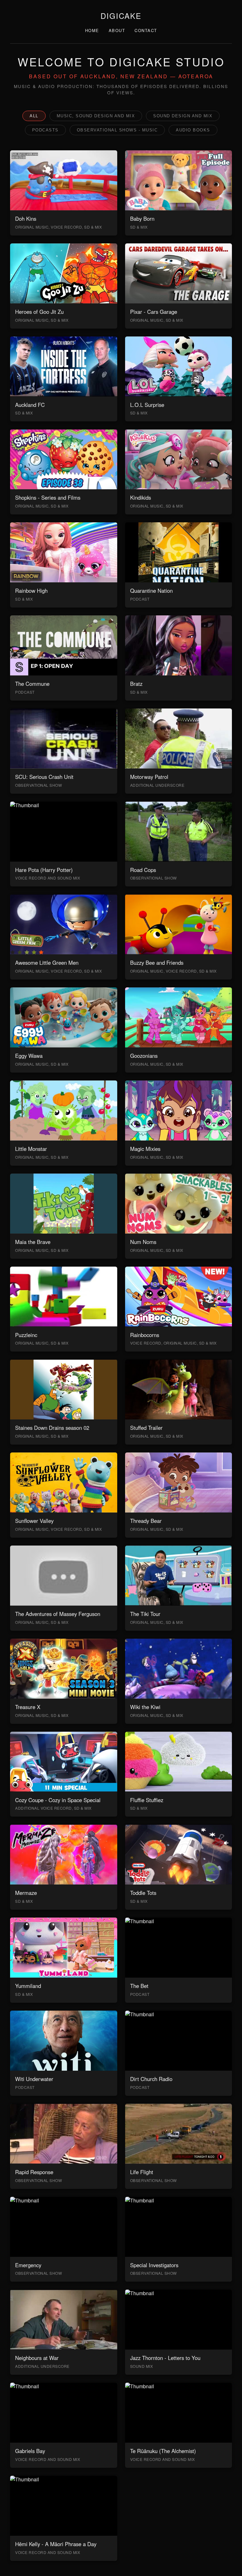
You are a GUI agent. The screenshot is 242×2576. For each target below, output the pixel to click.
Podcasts (45, 130)
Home (92, 30)
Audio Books (193, 130)
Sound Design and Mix (183, 116)
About (117, 30)
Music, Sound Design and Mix (96, 116)
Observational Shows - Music (117, 130)
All (34, 116)
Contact (146, 30)
